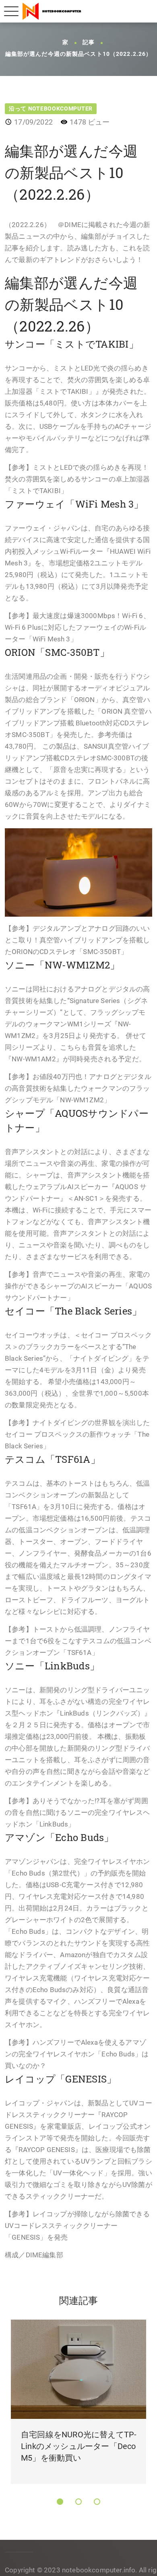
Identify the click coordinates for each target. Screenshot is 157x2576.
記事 (89, 43)
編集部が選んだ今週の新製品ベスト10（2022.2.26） (78, 54)
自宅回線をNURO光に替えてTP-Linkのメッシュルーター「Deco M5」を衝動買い (79, 2446)
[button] (60, 2502)
